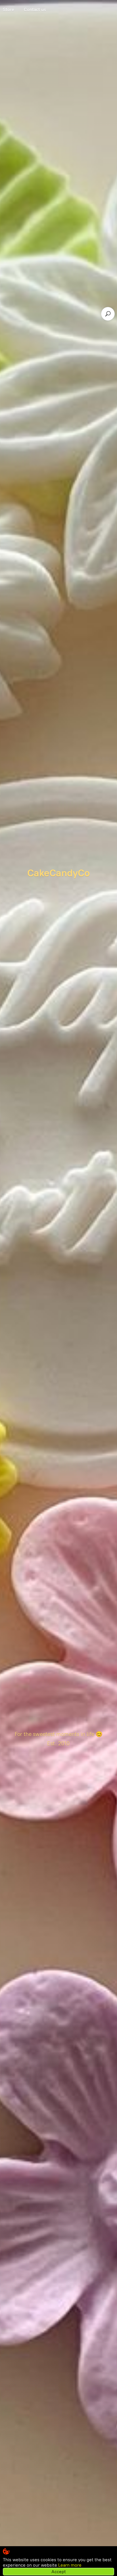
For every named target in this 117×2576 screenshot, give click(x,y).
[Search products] (108, 314)
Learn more (70, 2565)
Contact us (35, 10)
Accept (59, 2572)
